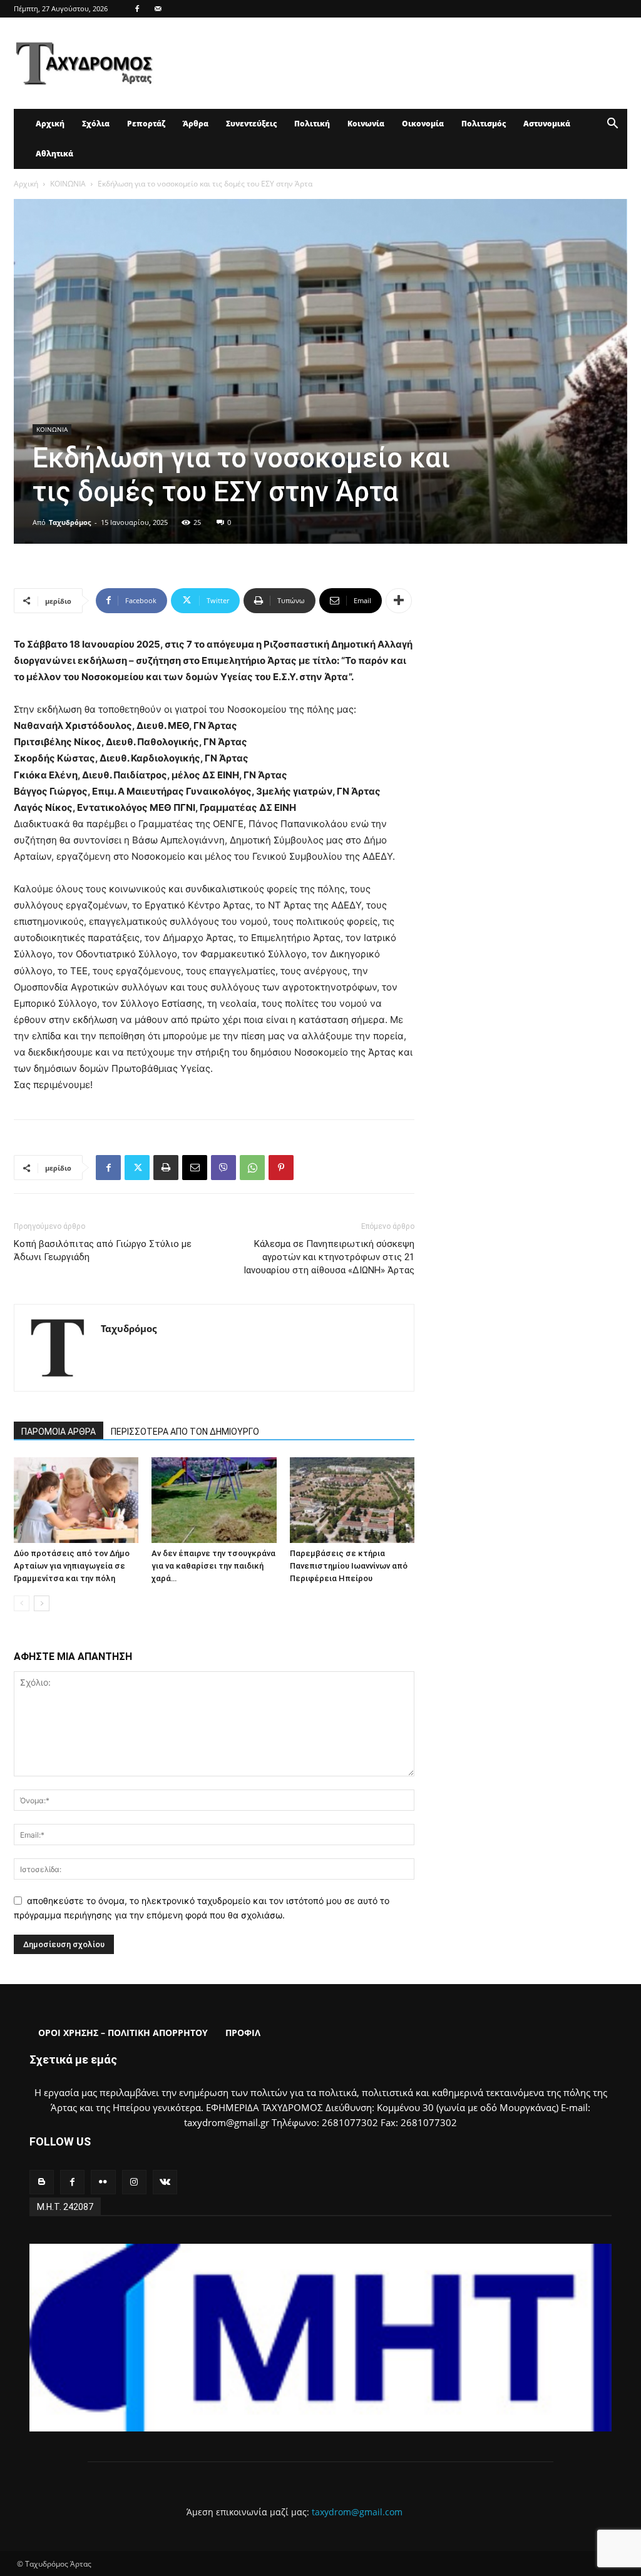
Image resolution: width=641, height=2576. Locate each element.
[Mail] (158, 9)
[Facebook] (137, 9)
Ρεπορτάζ (146, 124)
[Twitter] (137, 1168)
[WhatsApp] (252, 1168)
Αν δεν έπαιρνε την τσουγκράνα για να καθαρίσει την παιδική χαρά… (213, 1566)
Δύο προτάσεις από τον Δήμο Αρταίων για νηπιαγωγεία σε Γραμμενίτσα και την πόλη (72, 1566)
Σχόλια (96, 124)
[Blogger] (42, 2182)
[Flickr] (103, 2182)
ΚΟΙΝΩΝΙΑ (68, 184)
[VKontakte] (165, 2182)
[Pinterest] (281, 1168)
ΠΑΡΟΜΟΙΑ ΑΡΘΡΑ (59, 1432)
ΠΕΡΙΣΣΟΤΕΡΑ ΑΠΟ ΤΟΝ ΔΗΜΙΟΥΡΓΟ (185, 1432)
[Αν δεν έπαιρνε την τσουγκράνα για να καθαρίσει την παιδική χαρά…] (214, 1500)
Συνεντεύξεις (251, 124)
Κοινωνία (366, 124)
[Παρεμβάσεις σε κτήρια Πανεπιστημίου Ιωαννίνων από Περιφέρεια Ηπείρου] (352, 1500)
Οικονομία (423, 124)
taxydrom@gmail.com (357, 2512)
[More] (399, 601)
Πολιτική (312, 124)
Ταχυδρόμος (70, 522)
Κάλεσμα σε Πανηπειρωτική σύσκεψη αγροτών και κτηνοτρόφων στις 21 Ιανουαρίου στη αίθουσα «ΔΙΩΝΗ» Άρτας (329, 1257)
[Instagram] (134, 2182)
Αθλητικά (54, 154)
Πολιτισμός (484, 124)
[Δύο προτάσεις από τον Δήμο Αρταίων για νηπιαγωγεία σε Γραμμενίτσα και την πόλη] (76, 1500)
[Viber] (223, 1168)
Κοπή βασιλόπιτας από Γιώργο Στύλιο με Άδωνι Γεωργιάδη (103, 1250)
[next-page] (42, 1603)
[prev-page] (22, 1603)
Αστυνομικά (547, 124)
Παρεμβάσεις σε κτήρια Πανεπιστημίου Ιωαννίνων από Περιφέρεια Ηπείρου (349, 1566)
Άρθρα (196, 124)
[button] (612, 125)
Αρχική (50, 124)
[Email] (195, 1168)
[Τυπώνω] (166, 1168)
